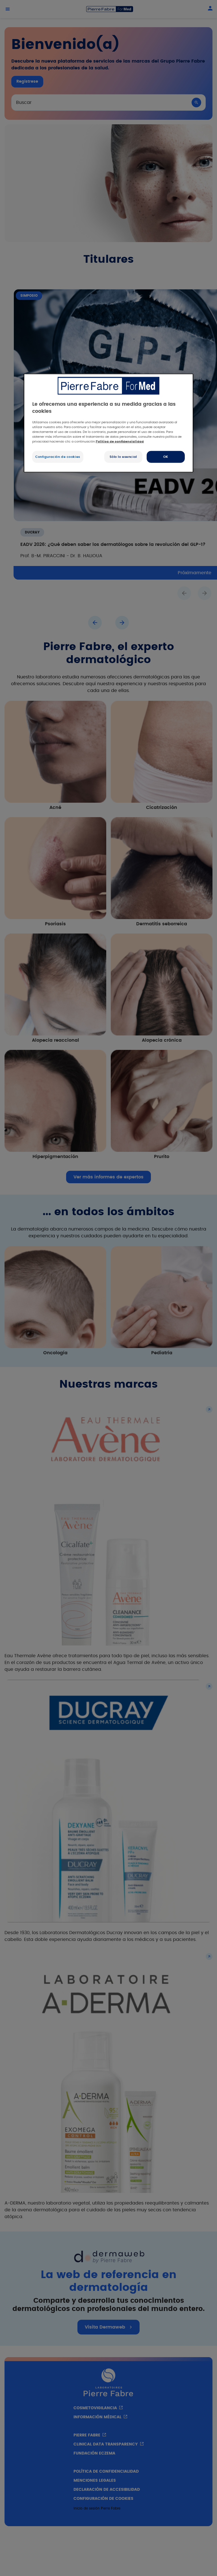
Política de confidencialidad (120, 442)
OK (166, 457)
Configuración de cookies (58, 457)
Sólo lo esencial (123, 457)
